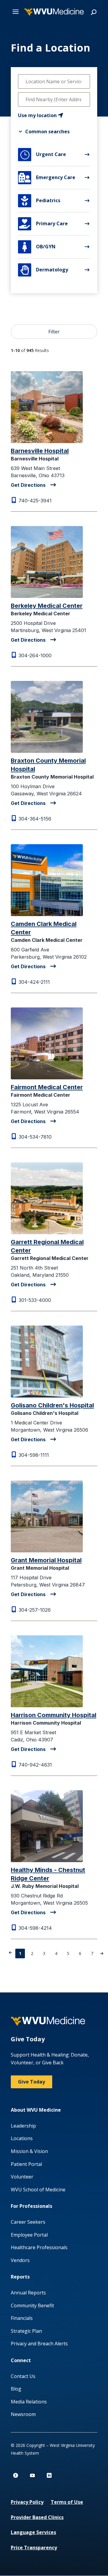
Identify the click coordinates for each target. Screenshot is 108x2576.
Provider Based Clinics (37, 2517)
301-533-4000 (35, 1300)
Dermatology (44, 270)
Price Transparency (34, 2548)
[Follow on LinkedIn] (49, 2475)
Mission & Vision (29, 2151)
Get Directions (28, 485)
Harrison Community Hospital (54, 1715)
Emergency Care (47, 178)
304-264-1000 (35, 655)
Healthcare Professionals (39, 2247)
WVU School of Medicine (38, 2190)
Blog (16, 2389)
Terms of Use (67, 2502)
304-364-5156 (35, 819)
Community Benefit (32, 2305)
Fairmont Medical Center (47, 1087)
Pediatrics (41, 201)
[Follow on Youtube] (32, 2475)
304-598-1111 (34, 1455)
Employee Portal (29, 2235)
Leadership (23, 2126)
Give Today (31, 2082)
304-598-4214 (35, 1928)
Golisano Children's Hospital (52, 1405)
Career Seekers (28, 2222)
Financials (22, 2318)
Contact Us (23, 2376)
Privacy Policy (27, 2502)
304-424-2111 (34, 982)
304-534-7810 (35, 1137)
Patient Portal (26, 2164)
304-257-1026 (35, 1610)
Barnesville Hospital (40, 451)
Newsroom (23, 2414)
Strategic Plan (26, 2331)
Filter (54, 332)
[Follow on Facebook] (16, 2475)
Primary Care (43, 224)
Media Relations (29, 2402)
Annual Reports (28, 2293)
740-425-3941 (35, 501)
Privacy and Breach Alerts (39, 2344)
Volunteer (22, 2177)
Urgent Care (43, 155)
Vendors (20, 2260)
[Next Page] (102, 1953)
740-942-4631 (35, 1765)
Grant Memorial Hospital (46, 1560)
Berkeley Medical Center (47, 606)
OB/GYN (39, 247)
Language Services (33, 2532)
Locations (22, 2138)
